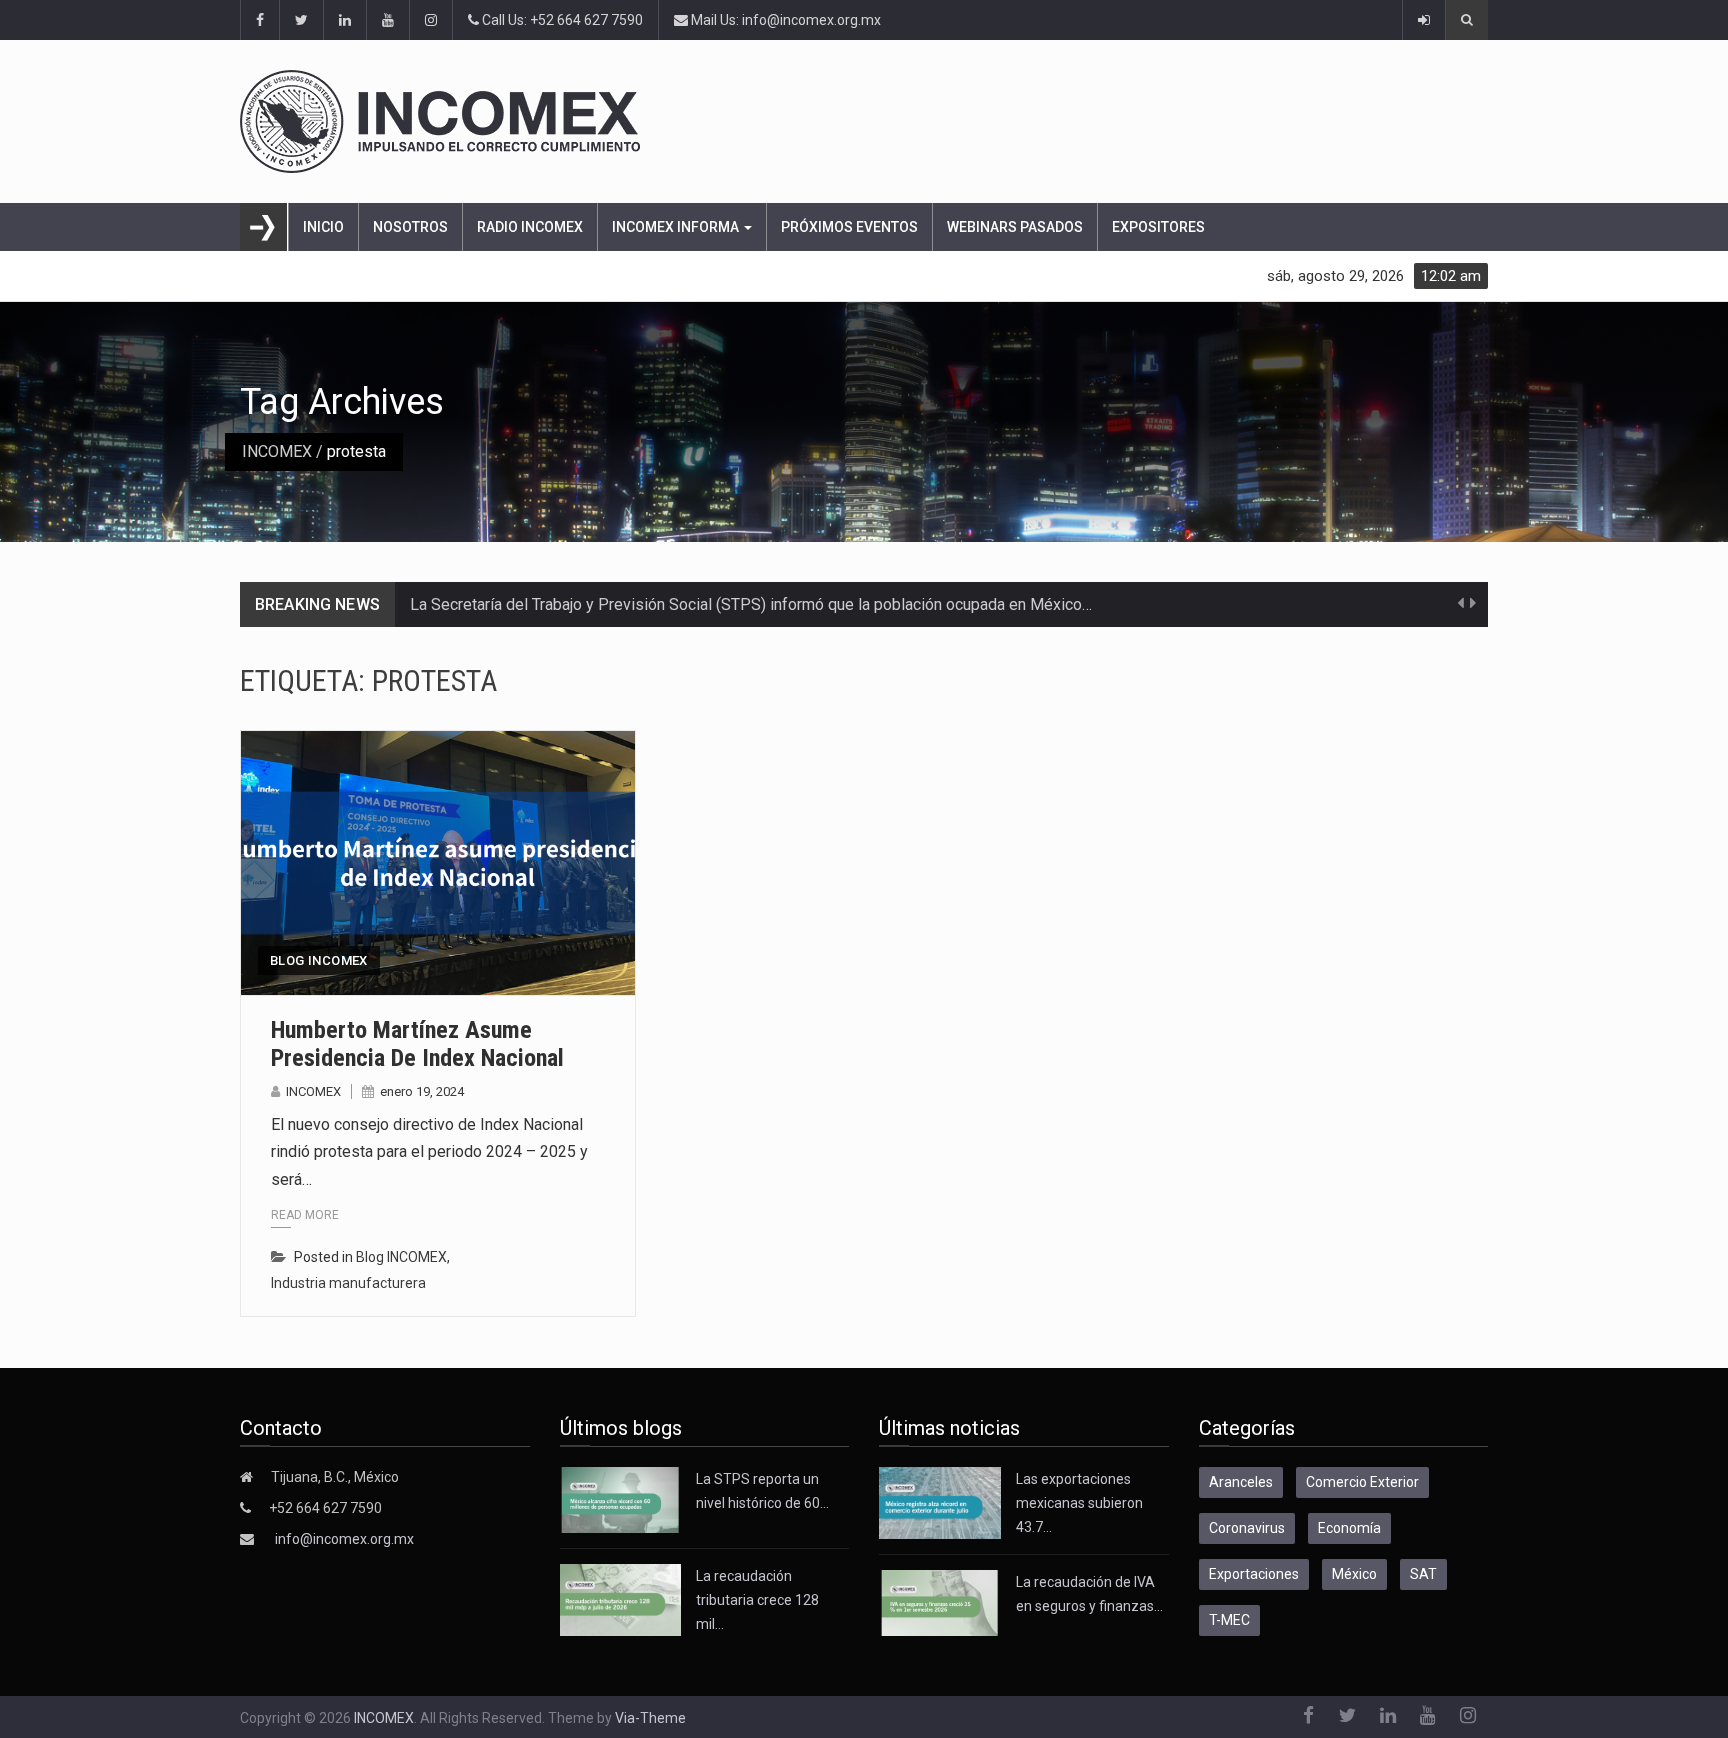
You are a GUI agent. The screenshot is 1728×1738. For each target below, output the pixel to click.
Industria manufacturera (348, 1283)
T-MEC (1229, 1620)
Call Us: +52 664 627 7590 (561, 20)
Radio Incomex (530, 227)
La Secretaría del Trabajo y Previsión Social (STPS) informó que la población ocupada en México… (751, 604)
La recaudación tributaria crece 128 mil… (757, 1600)
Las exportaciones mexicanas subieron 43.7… (1079, 1503)
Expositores (1158, 227)
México (1354, 1574)
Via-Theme (650, 1718)
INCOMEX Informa (677, 227)
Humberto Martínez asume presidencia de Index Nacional (417, 1044)
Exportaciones (1254, 1574)
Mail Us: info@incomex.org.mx (784, 20)
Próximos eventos (849, 227)
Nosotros (410, 227)
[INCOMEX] (864, 121)
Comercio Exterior (1362, 1482)
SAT (1423, 1574)
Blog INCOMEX (319, 960)
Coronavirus (1247, 1528)
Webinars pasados (1015, 227)
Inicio (323, 227)
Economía (1349, 1528)
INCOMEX (277, 451)
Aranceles (1241, 1482)
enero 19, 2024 (422, 1091)
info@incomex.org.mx (344, 1539)
